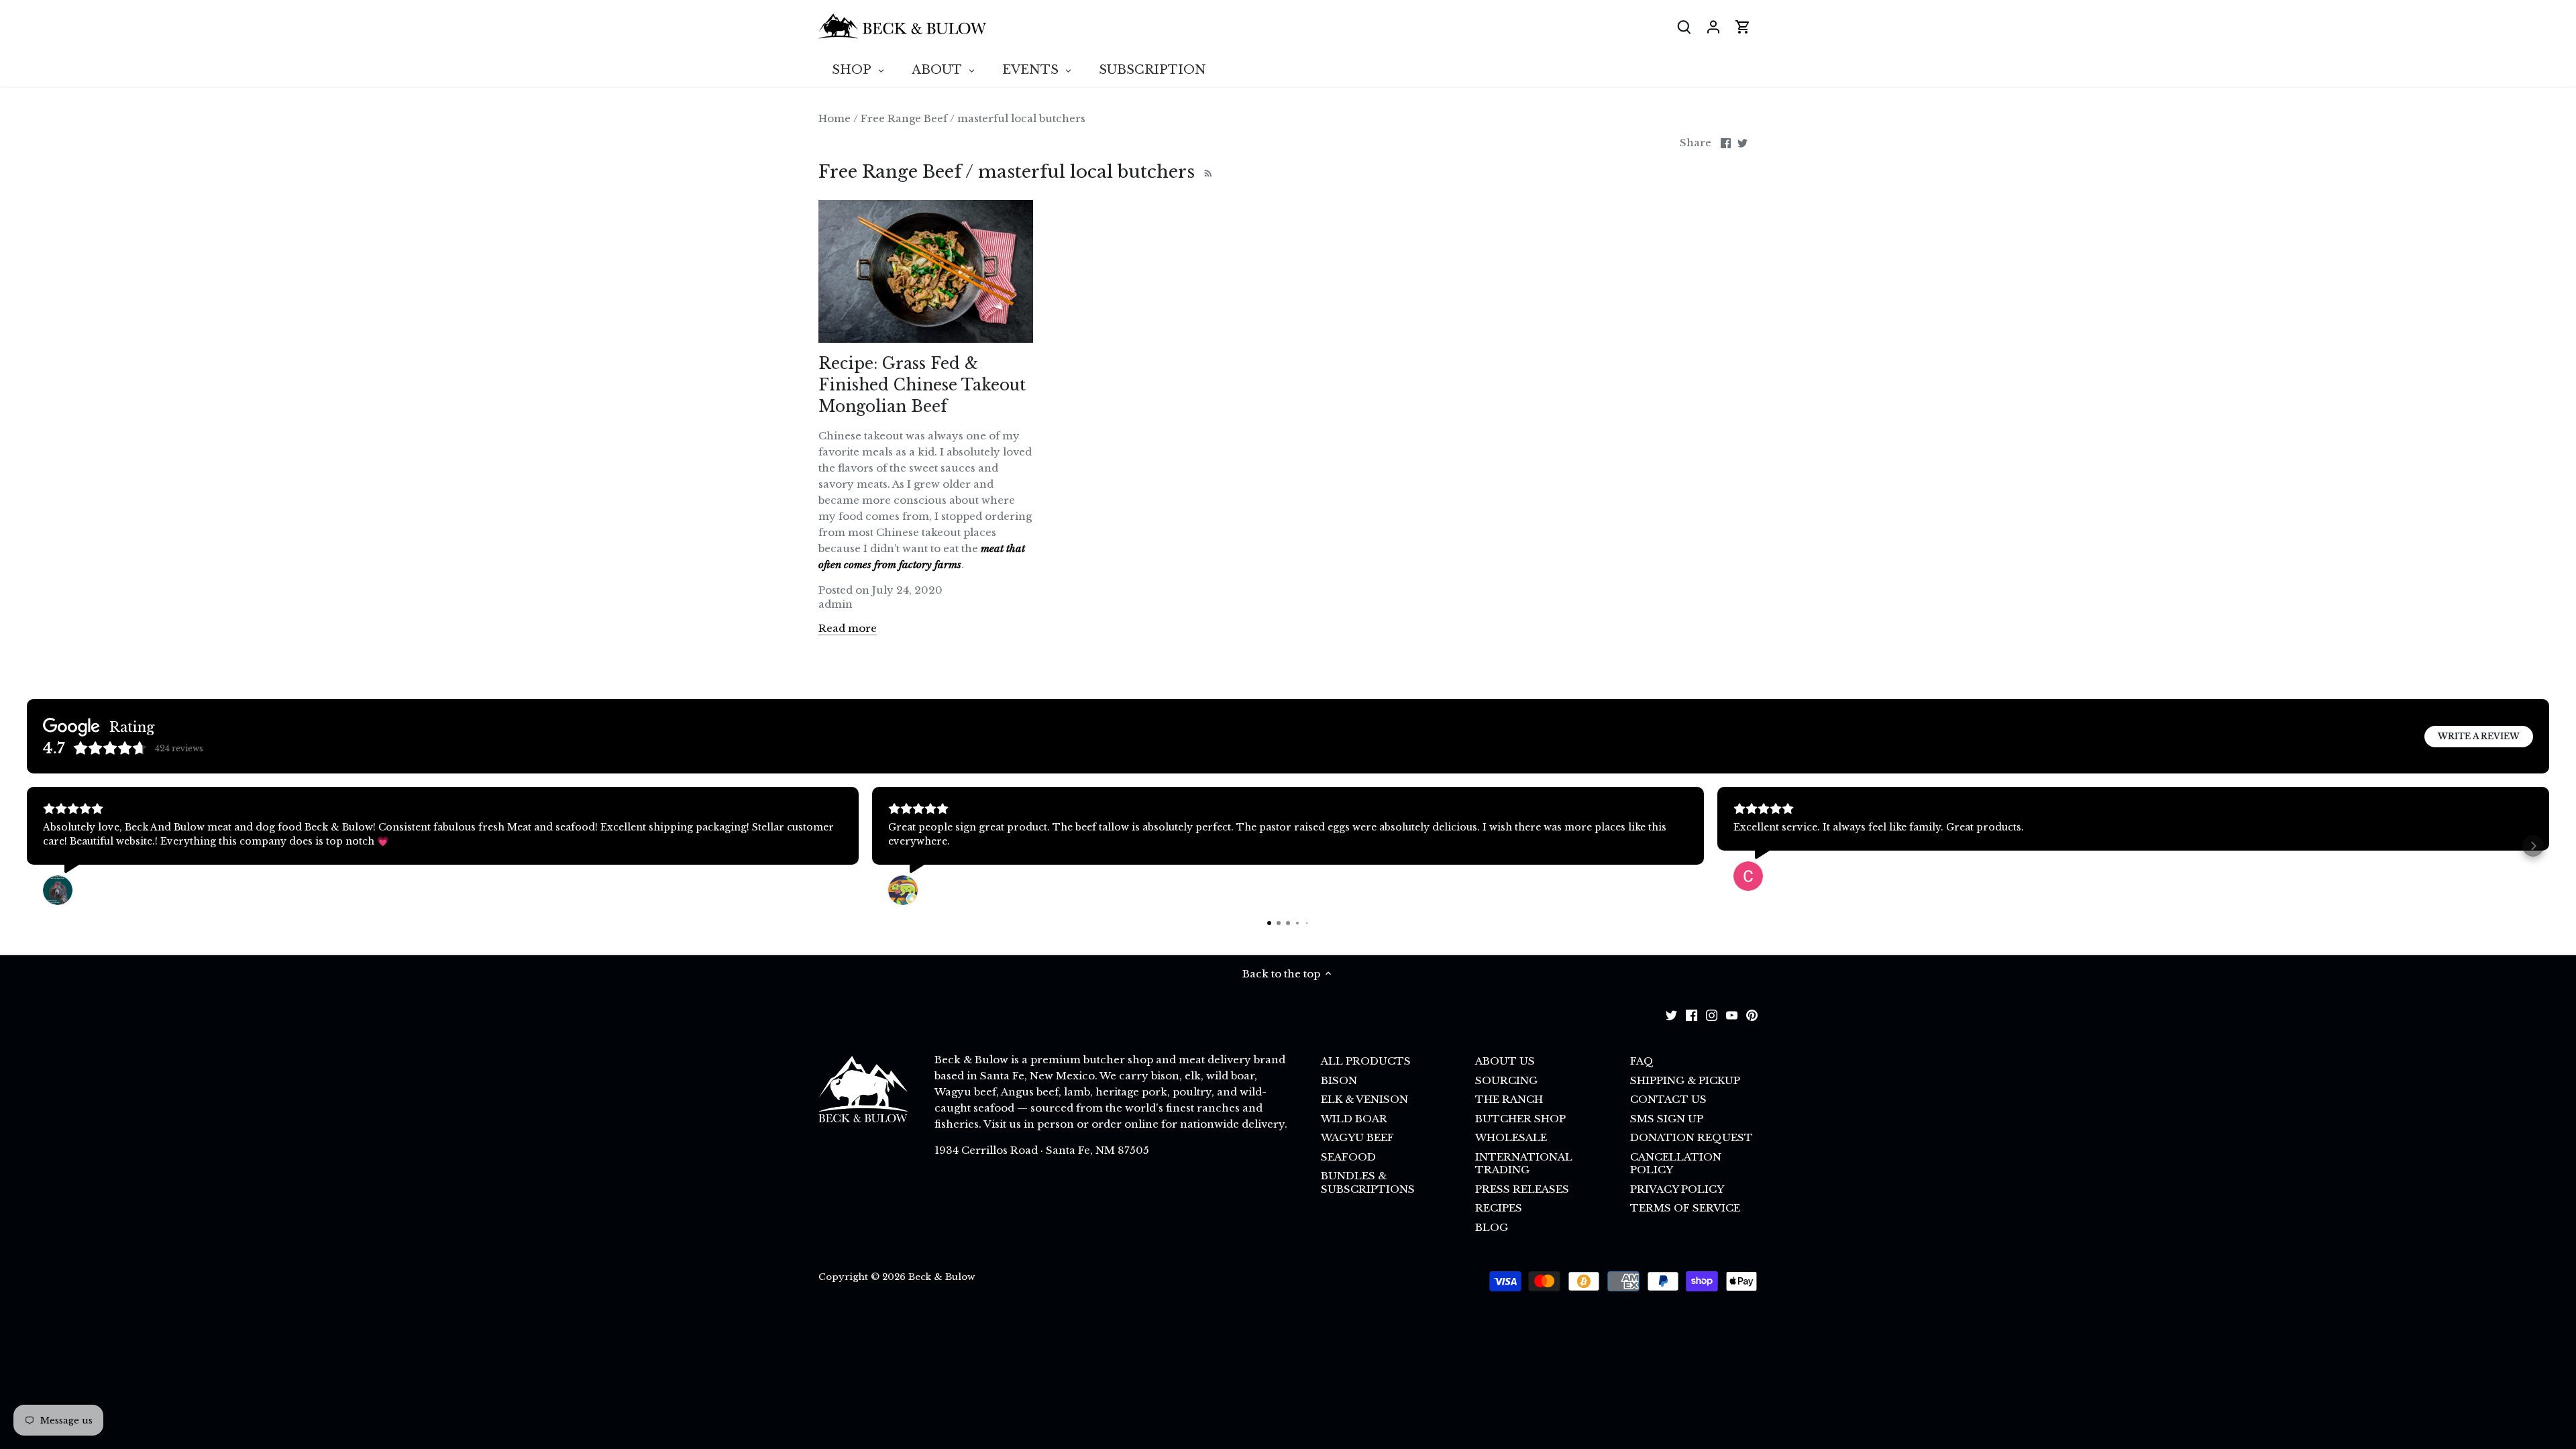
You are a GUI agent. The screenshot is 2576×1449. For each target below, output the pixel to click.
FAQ (1642, 1061)
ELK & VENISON (1364, 1099)
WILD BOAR (1354, 1119)
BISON (1339, 1080)
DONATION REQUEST (1692, 1137)
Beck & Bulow (942, 1277)
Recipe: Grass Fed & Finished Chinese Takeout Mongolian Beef (922, 385)
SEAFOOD (1348, 1157)
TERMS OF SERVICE (1685, 1208)
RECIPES (1499, 1208)
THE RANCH (1509, 1099)
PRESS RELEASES (1522, 1189)
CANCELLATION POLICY (1676, 1164)
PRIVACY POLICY (1677, 1189)
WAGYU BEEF (1357, 1137)
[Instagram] (1712, 1015)
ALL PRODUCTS (1366, 1061)
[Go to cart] (1743, 26)
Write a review (2479, 736)
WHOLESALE (1511, 1137)
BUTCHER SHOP (1520, 1119)
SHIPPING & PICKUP (1685, 1080)
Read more (848, 628)
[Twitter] (1671, 1015)
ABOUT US (1505, 1061)
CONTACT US (1668, 1099)
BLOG (1492, 1227)
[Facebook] (1692, 1015)
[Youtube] (1732, 1015)
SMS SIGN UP (1667, 1119)
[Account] (1713, 26)
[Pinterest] (1752, 1015)
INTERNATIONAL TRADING (1524, 1164)
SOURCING (1506, 1080)
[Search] (1684, 26)
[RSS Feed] (1206, 172)
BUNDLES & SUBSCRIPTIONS (1368, 1182)
